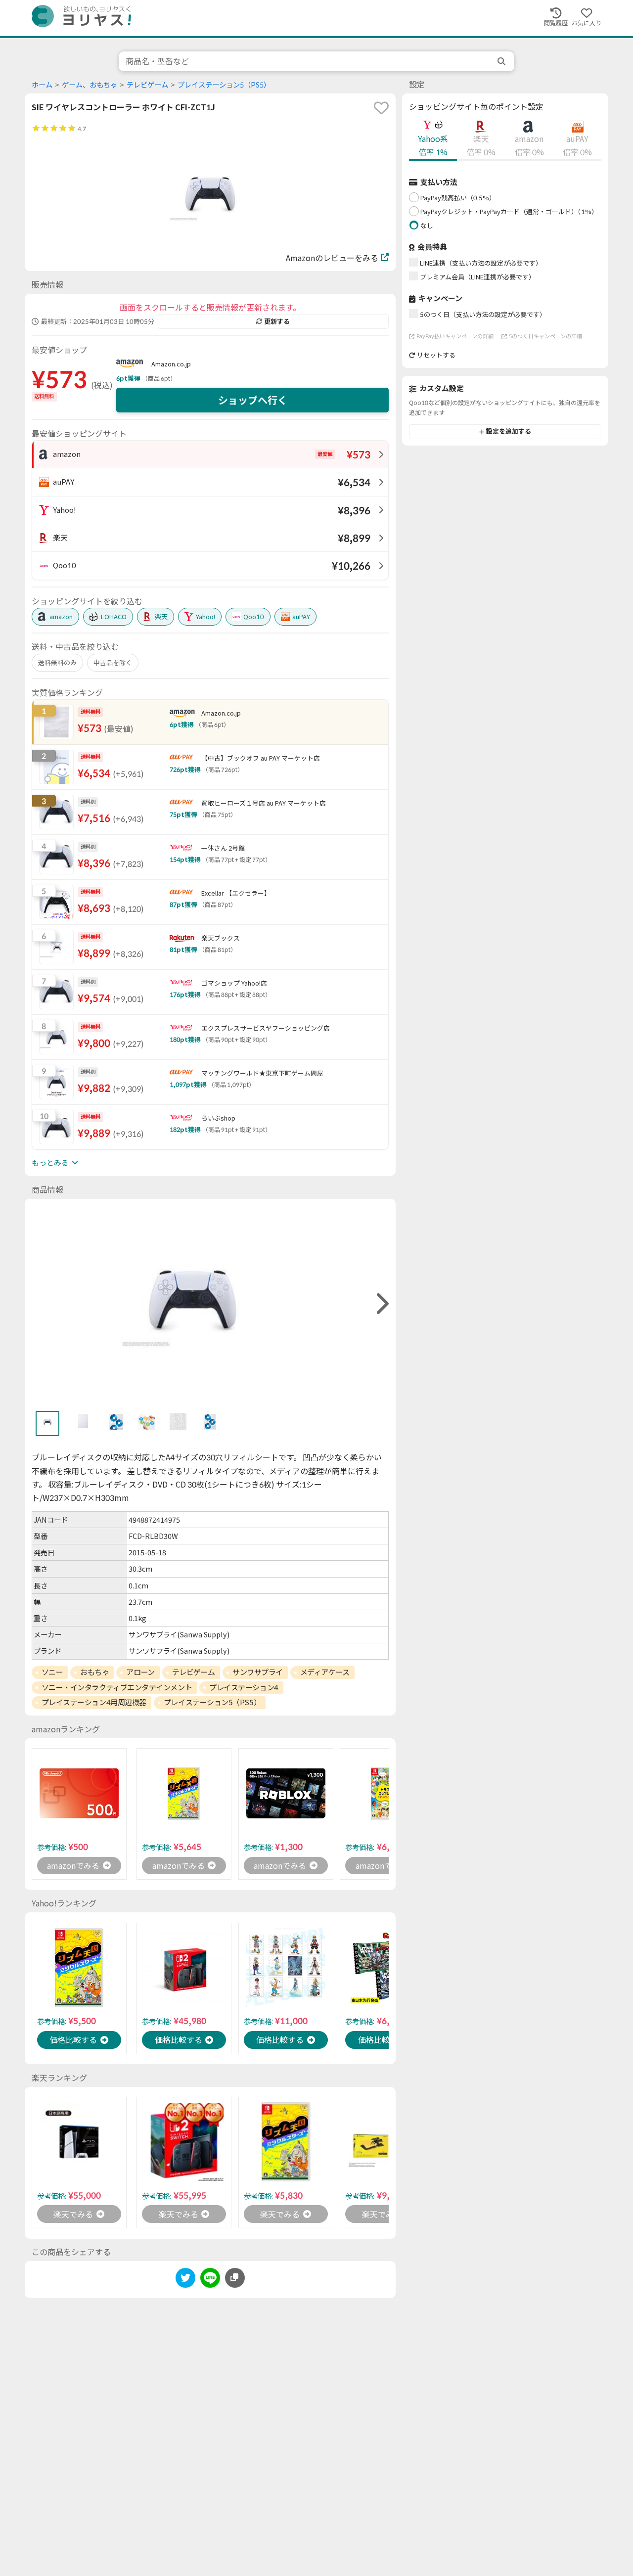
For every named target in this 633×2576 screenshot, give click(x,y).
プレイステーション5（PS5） (224, 85)
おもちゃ (94, 1672)
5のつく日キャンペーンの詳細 (545, 336)
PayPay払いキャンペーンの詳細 (455, 336)
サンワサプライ (258, 1672)
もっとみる (50, 1163)
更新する (277, 321)
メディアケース (325, 1672)
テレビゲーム (147, 85)
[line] (210, 2280)
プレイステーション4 (244, 1687)
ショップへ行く (253, 400)
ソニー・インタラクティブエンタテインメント (117, 1687)
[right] (381, 1304)
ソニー (52, 1672)
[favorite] (381, 108)
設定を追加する (509, 432)
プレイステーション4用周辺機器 (94, 1702)
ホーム (42, 85)
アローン (140, 1672)
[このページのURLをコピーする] (235, 2278)
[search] (502, 61)
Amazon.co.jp (171, 364)
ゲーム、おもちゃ (90, 85)
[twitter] (185, 2280)
